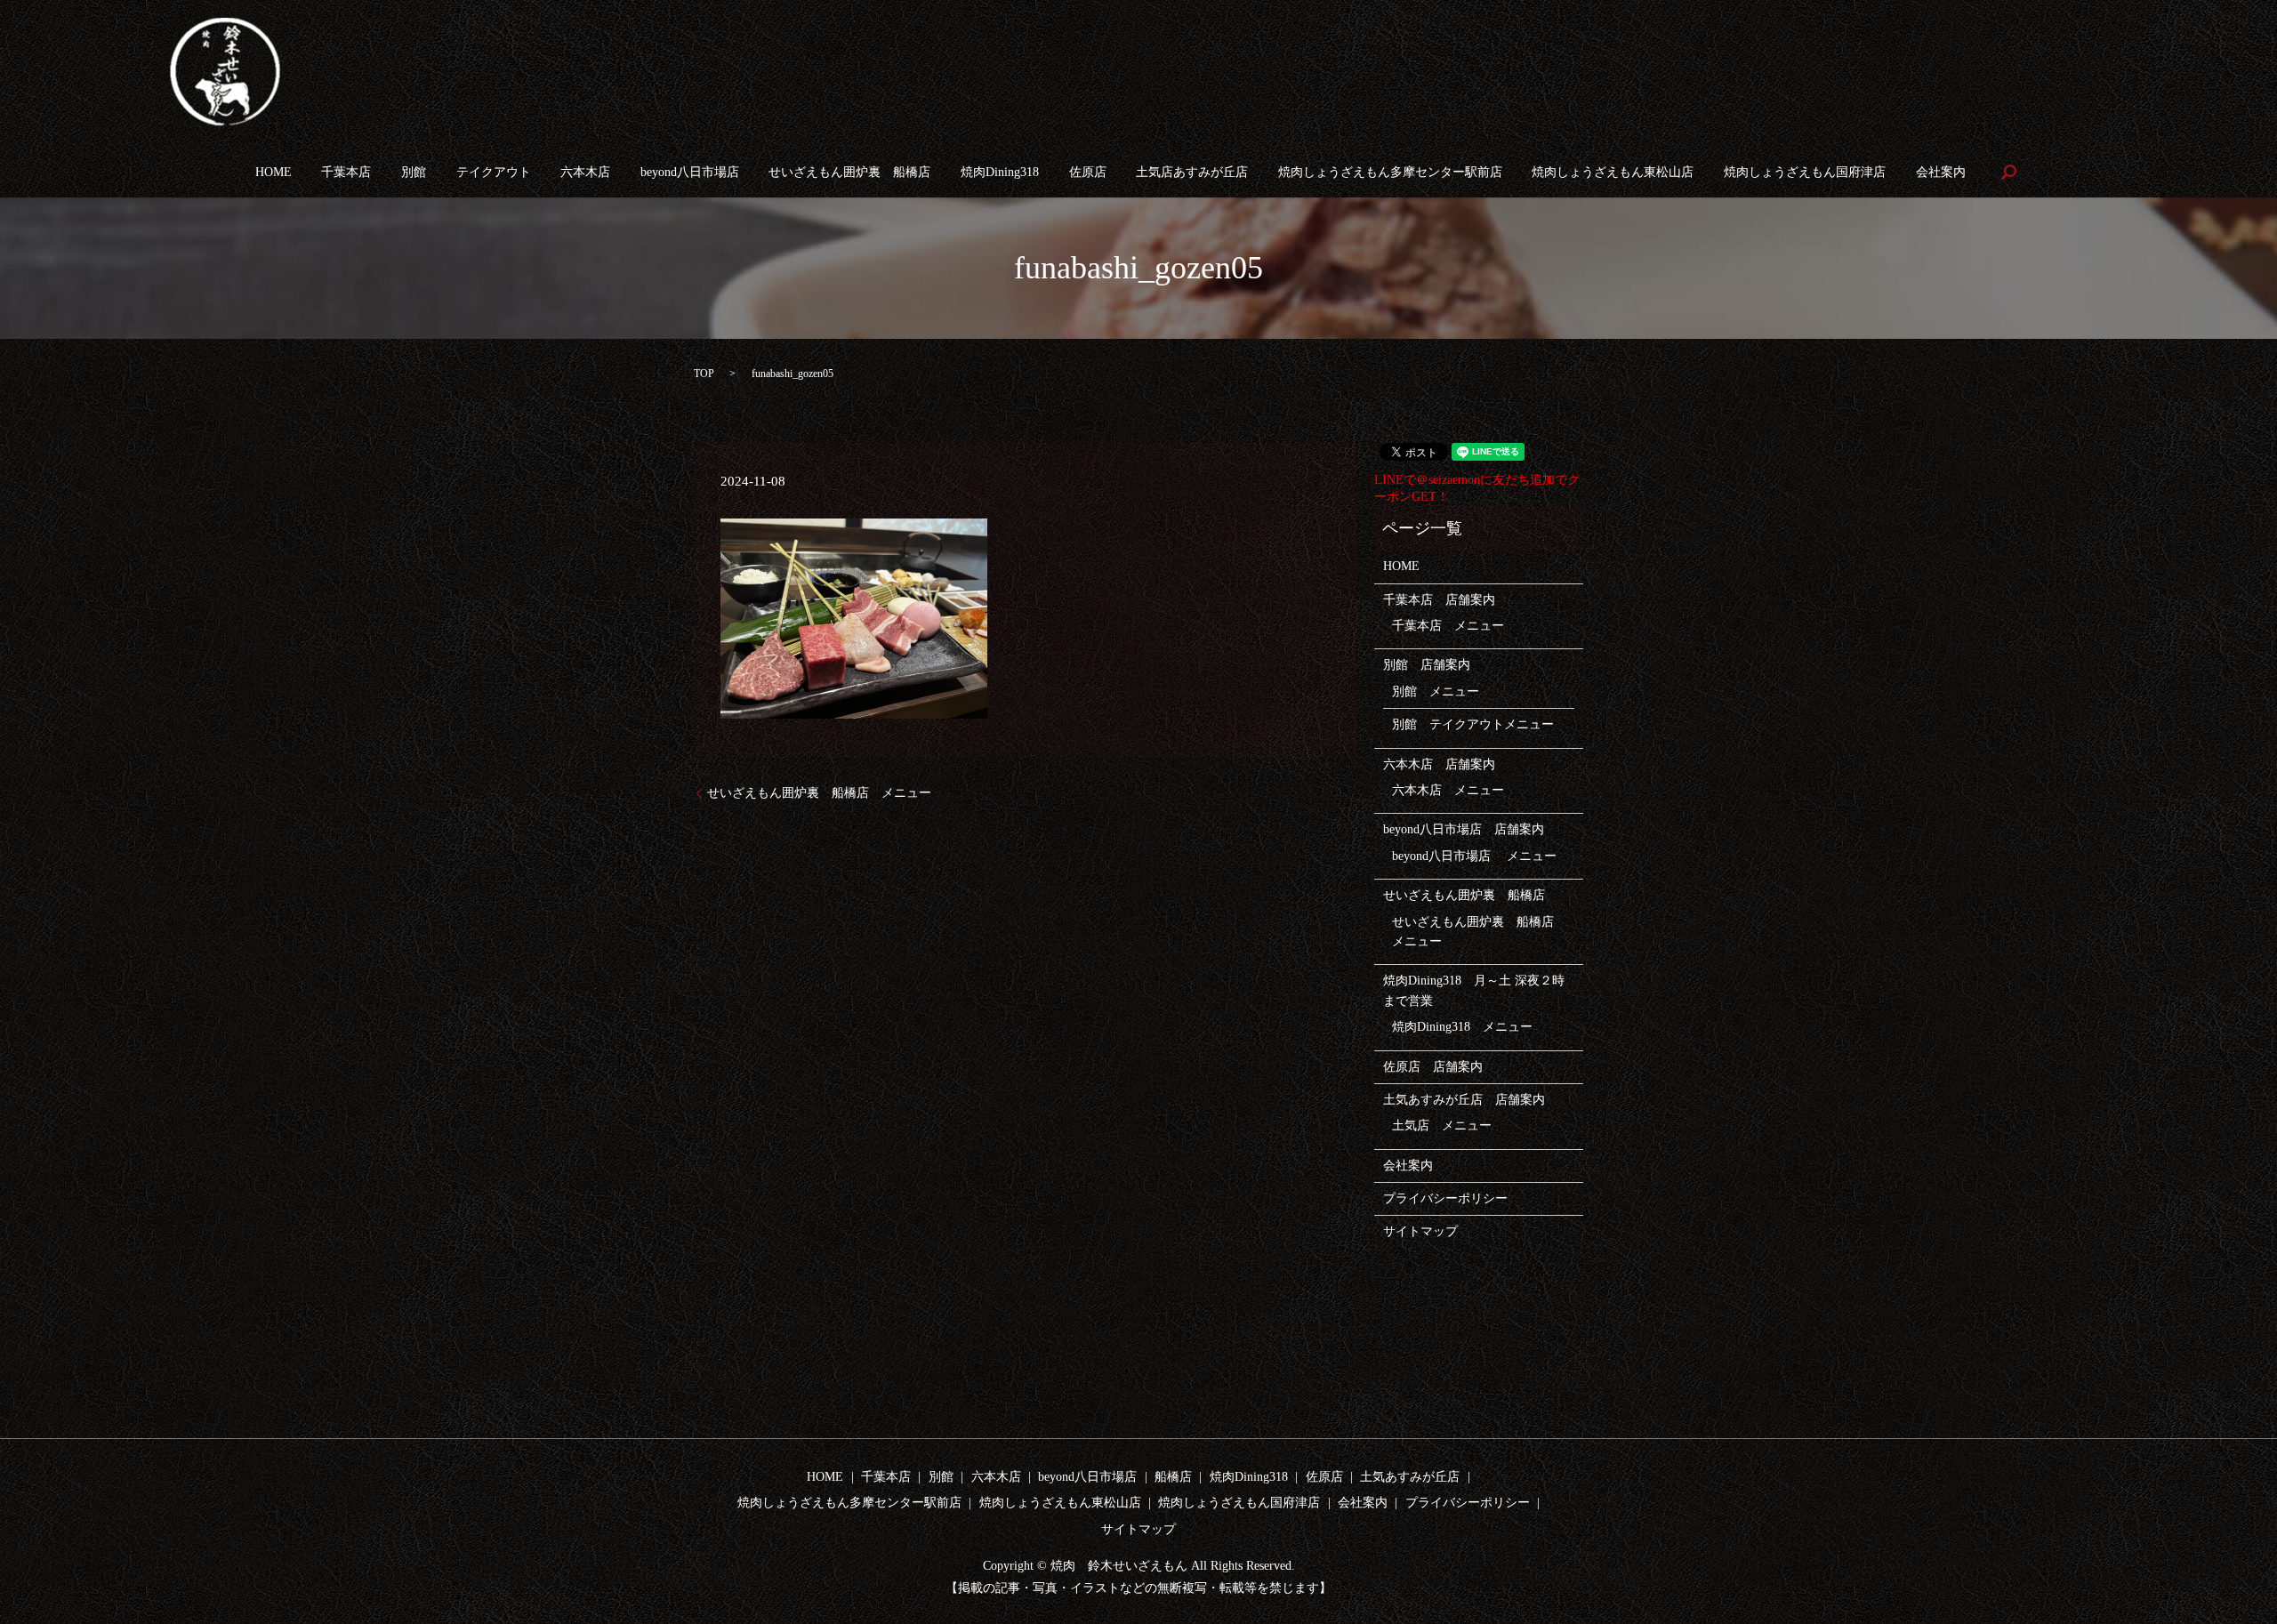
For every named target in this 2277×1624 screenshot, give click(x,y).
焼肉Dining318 (1000, 172)
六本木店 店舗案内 (1439, 764)
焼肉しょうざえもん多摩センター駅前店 (1390, 172)
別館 (414, 172)
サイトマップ (1420, 1231)
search (2008, 172)
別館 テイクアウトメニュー (1473, 724)
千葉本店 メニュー (1448, 626)
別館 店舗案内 (1427, 665)
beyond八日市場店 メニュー (1474, 856)
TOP (704, 374)
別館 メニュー (1436, 691)
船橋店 (1173, 1477)
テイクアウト (494, 172)
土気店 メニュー (1442, 1126)
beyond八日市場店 (690, 172)
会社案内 (1941, 172)
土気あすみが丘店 (1410, 1477)
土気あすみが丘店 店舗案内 (1464, 1100)
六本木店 (585, 172)
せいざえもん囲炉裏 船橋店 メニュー (819, 793)
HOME (274, 172)
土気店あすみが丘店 (1192, 172)
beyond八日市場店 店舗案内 (1464, 829)
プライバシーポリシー (1445, 1198)
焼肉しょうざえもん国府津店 (1805, 172)
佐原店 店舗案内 (1433, 1067)
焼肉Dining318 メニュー (1462, 1027)
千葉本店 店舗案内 (1439, 600)
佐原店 (1088, 172)
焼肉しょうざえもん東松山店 (1613, 172)
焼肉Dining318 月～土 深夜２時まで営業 (1474, 990)
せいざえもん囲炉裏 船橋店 (849, 172)
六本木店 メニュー (1448, 790)
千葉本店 (346, 172)
